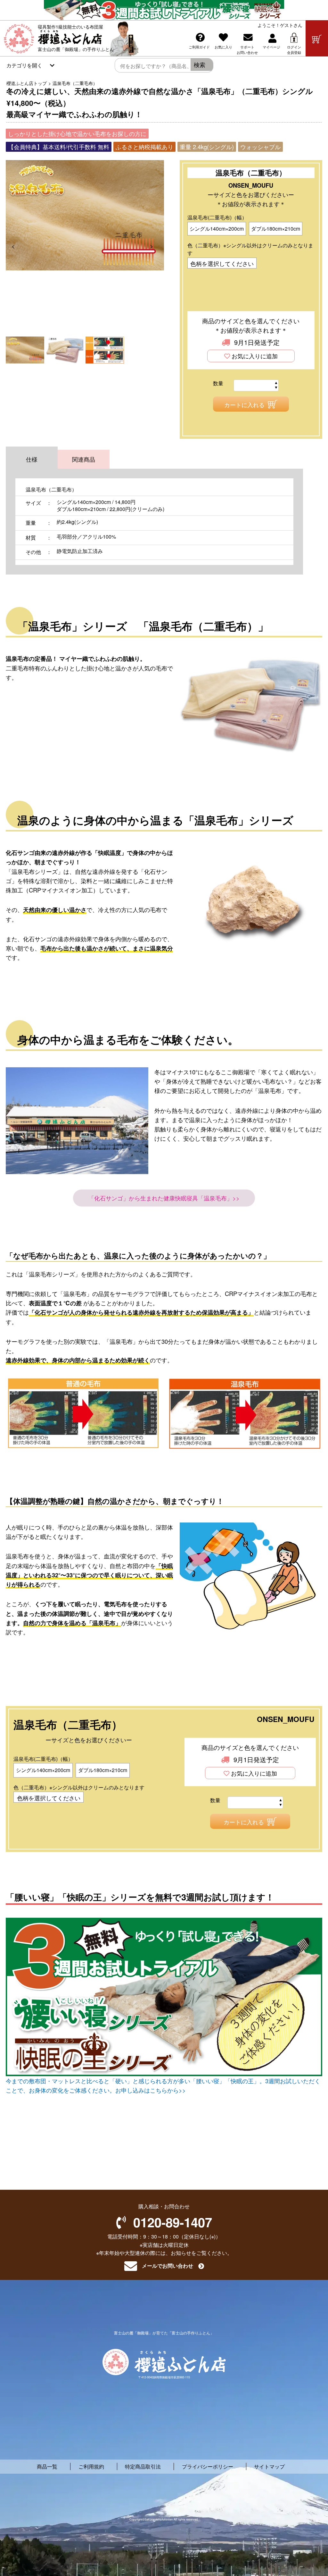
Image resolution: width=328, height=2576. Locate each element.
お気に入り (223, 47)
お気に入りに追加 (255, 356)
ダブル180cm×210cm (276, 229)
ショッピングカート (317, 38)
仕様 (32, 459)
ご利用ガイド (199, 47)
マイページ (271, 47)
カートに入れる (244, 405)
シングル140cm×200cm (217, 229)
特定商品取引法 (143, 2466)
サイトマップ (269, 2466)
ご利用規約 (91, 2466)
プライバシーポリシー (208, 2466)
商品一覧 (47, 2466)
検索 (200, 64)
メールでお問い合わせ (168, 2266)
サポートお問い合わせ (247, 50)
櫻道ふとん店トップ (27, 83)
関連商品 (84, 459)
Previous (18, 246)
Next (156, 246)
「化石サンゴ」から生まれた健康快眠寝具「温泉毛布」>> (164, 1198)
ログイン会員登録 (294, 50)
